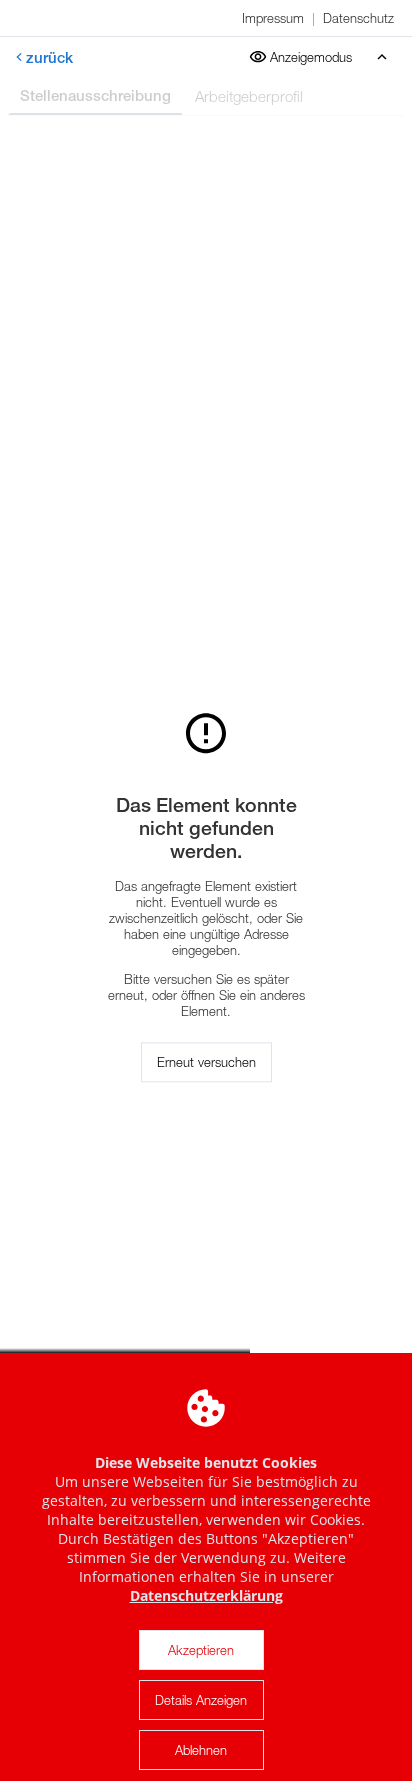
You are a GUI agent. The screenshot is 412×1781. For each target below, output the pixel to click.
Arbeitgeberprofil (249, 96)
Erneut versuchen (206, 1062)
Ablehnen (201, 1750)
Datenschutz (358, 18)
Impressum (273, 18)
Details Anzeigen (201, 1700)
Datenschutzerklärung (206, 1595)
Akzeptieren (201, 1650)
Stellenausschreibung (95, 95)
